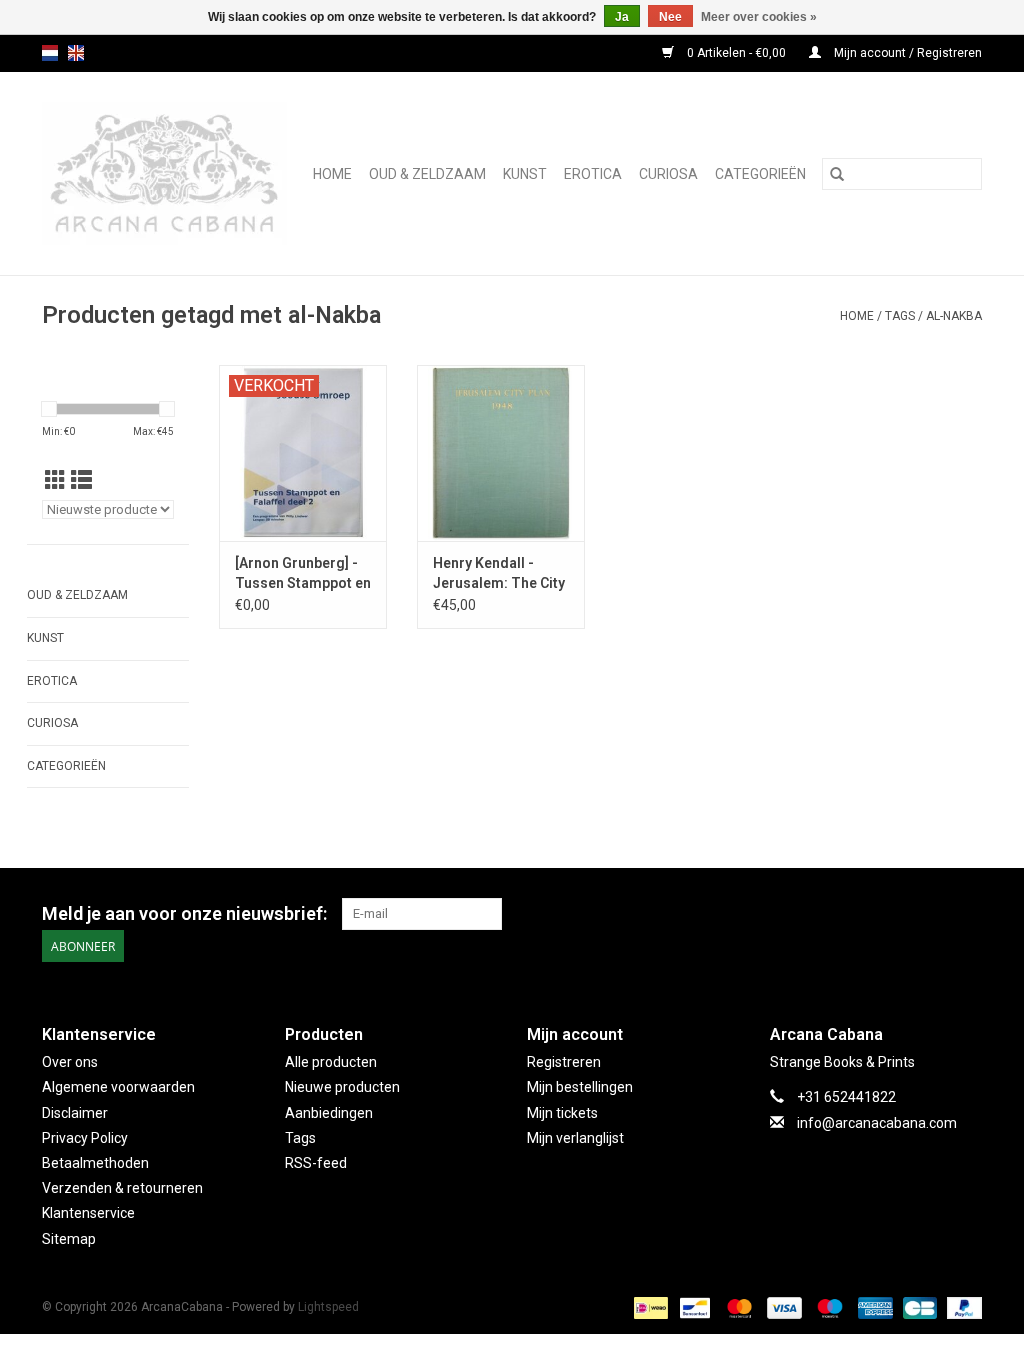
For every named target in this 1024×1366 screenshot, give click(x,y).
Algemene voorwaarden (118, 1087)
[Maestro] (827, 1307)
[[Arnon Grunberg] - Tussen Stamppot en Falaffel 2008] (303, 453)
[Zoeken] (837, 174)
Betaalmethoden (95, 1163)
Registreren (564, 1062)
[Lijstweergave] (81, 481)
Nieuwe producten (342, 1087)
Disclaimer (75, 1113)
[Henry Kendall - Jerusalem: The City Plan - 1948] (501, 453)
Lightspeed (328, 1307)
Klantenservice (88, 1213)
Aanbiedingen (329, 1113)
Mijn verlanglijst (575, 1138)
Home (332, 174)
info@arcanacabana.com (877, 1123)
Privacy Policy (85, 1138)
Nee (670, 17)
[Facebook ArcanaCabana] (931, 914)
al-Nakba (954, 316)
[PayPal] (961, 1307)
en (76, 53)
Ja (622, 17)
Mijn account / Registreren (906, 53)
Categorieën (760, 174)
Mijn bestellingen (580, 1087)
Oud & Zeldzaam (427, 174)
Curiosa (668, 174)
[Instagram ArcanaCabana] (966, 914)
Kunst (525, 174)
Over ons (70, 1062)
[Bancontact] (693, 1307)
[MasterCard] (737, 1307)
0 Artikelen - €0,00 (736, 53)
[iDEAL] (649, 1307)
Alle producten (331, 1062)
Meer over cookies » (759, 17)
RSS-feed (316, 1163)
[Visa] (782, 1307)
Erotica (593, 174)
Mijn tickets (562, 1113)
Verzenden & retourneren (122, 1188)
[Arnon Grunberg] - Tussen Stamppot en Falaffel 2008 (303, 574)
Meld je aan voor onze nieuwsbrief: (184, 913)
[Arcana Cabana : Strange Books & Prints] (167, 173)
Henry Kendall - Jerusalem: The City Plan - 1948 (499, 574)
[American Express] (873, 1307)
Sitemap (69, 1239)
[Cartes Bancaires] (918, 1307)
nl (50, 53)
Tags (900, 316)
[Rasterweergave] (55, 481)
